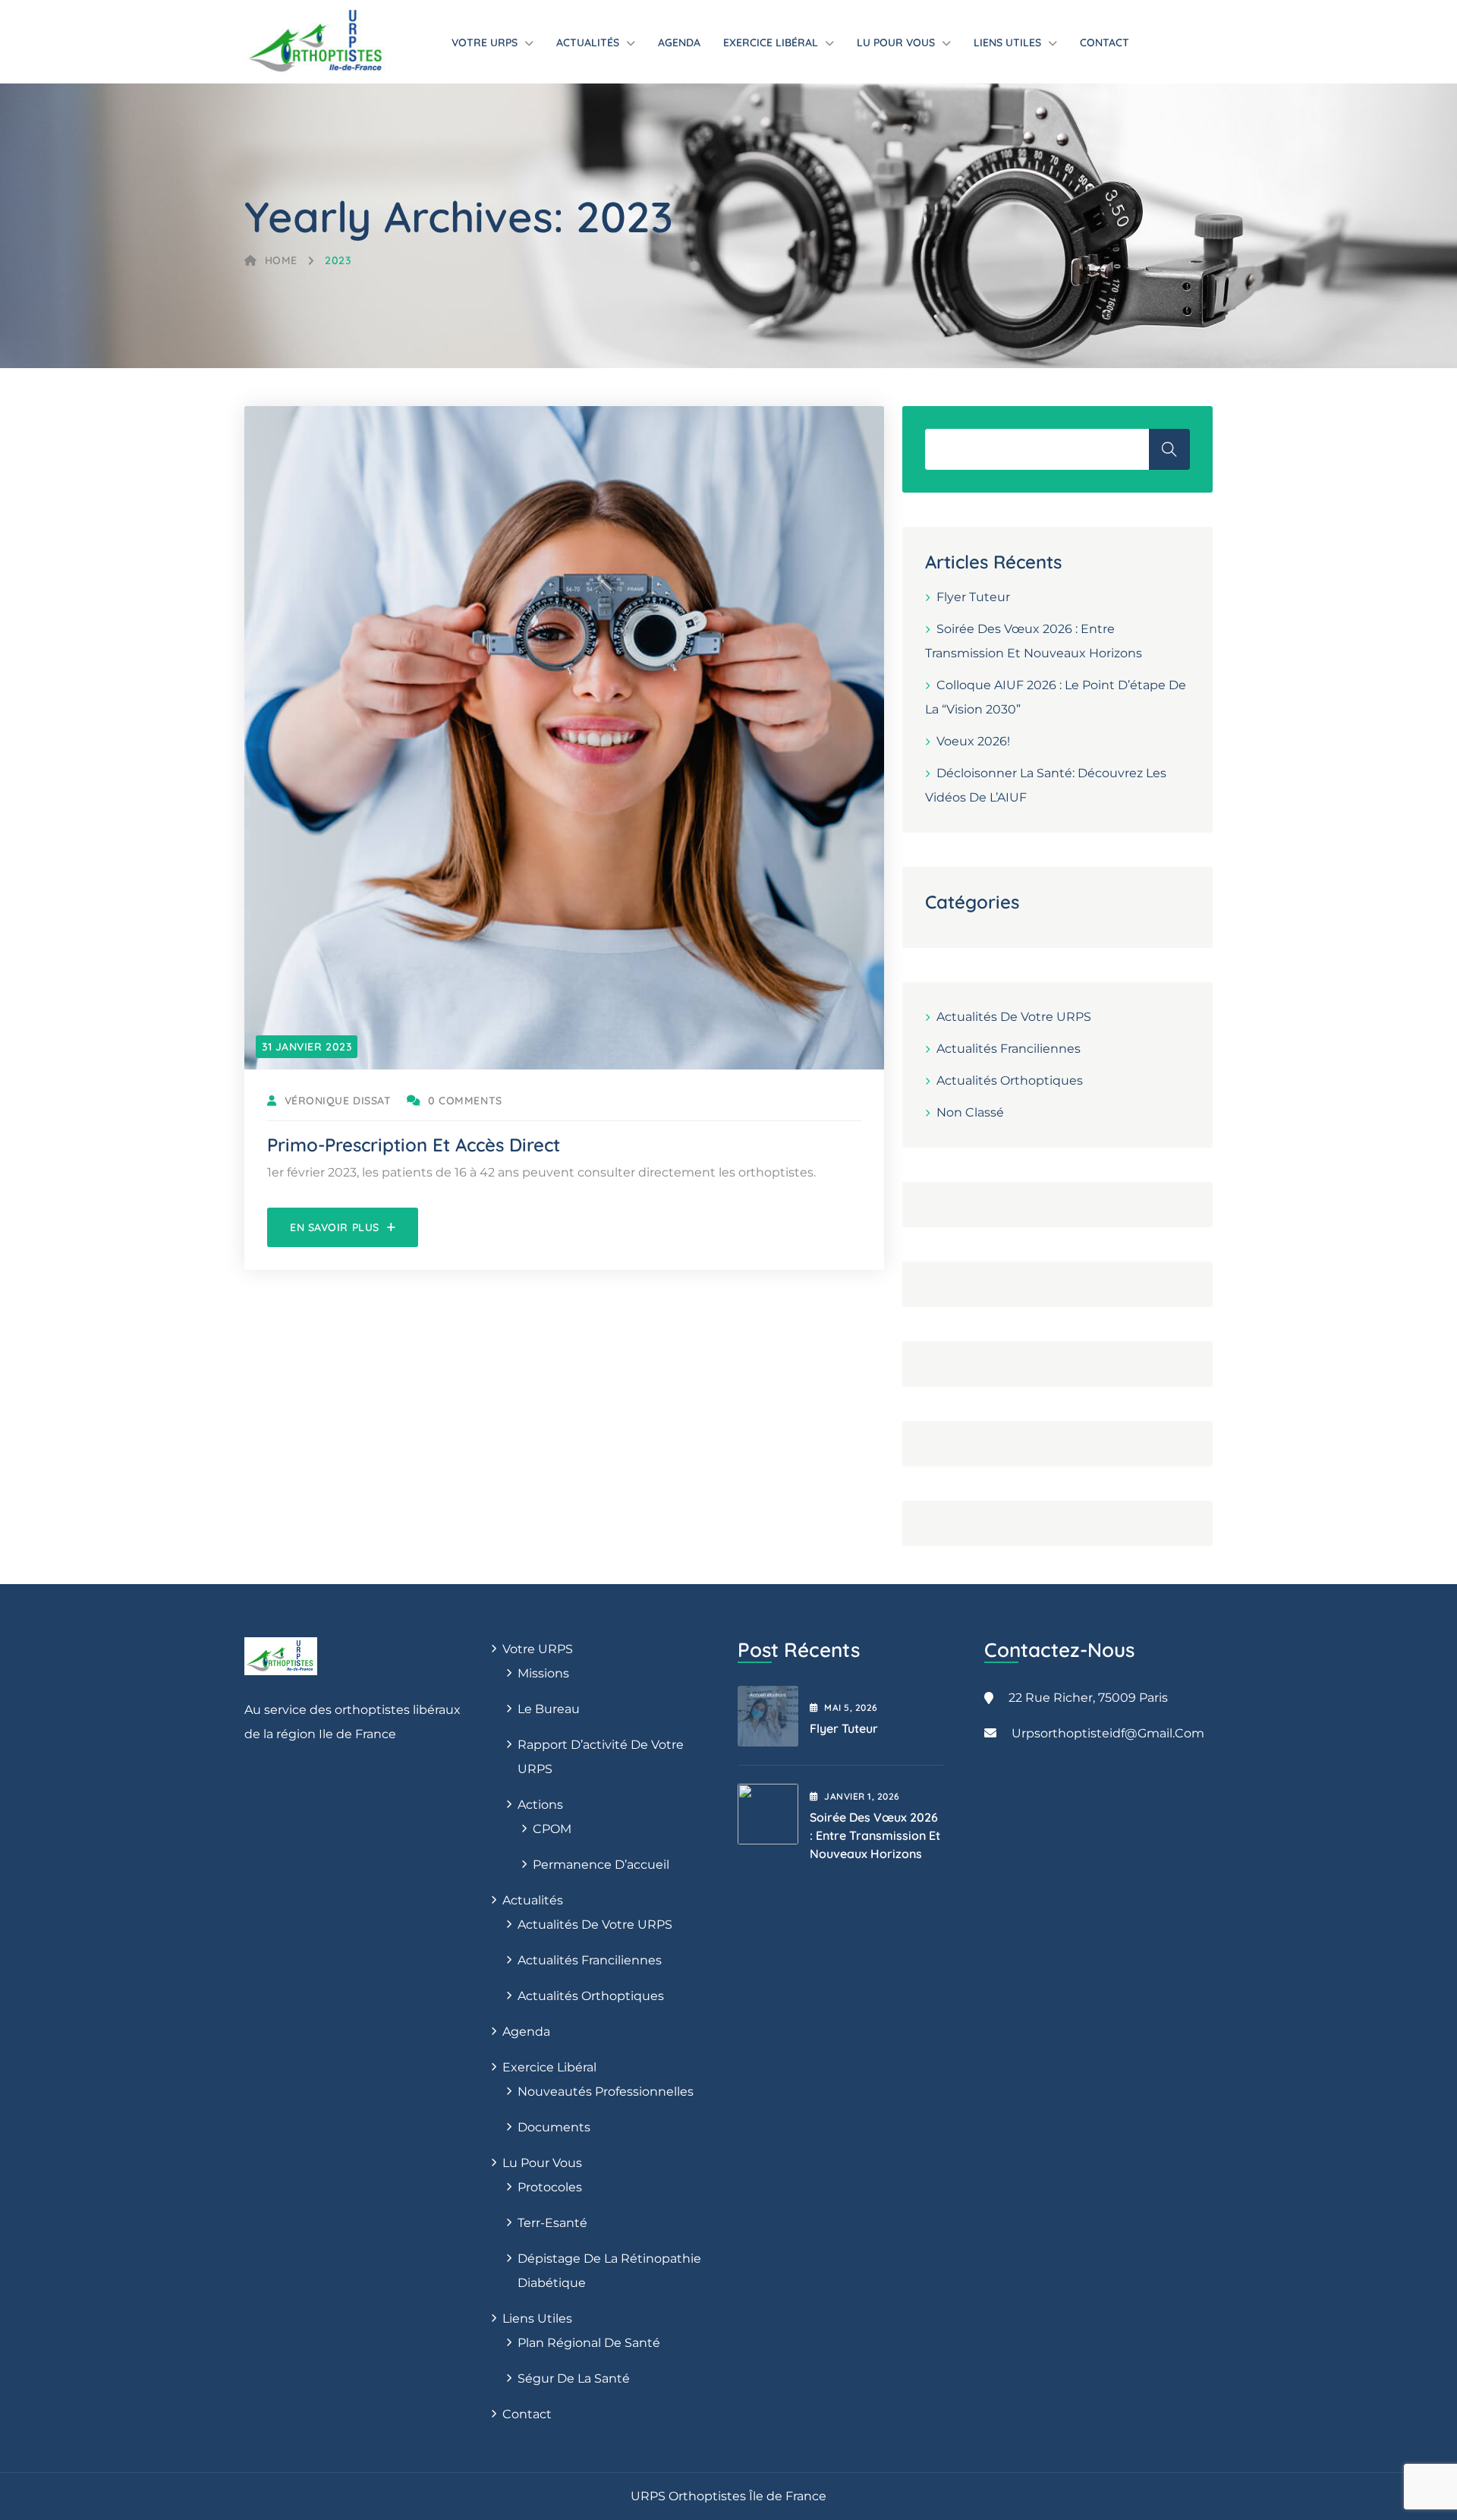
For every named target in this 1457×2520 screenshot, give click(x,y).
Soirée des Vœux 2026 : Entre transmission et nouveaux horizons (875, 1835)
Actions (540, 1805)
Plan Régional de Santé (589, 2343)
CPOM (552, 1829)
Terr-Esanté (552, 2223)
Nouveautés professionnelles (606, 2092)
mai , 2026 (851, 1707)
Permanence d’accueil (601, 1865)
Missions (543, 1673)
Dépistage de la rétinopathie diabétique (609, 2271)
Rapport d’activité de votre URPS (601, 1757)
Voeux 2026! (973, 741)
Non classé (970, 1112)
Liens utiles (1007, 43)
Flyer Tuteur (973, 597)
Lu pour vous (896, 43)
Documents (554, 2127)
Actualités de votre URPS (1014, 1017)
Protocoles (550, 2187)
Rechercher (1169, 449)
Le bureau (549, 1709)
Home (281, 260)
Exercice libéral (771, 43)
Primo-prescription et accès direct (414, 1145)
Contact (1105, 43)
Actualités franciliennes (1009, 1049)
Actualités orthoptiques (1010, 1080)
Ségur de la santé (574, 2378)
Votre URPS (485, 43)
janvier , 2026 (862, 1796)
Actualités (588, 43)
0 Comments (465, 1101)
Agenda (679, 43)
